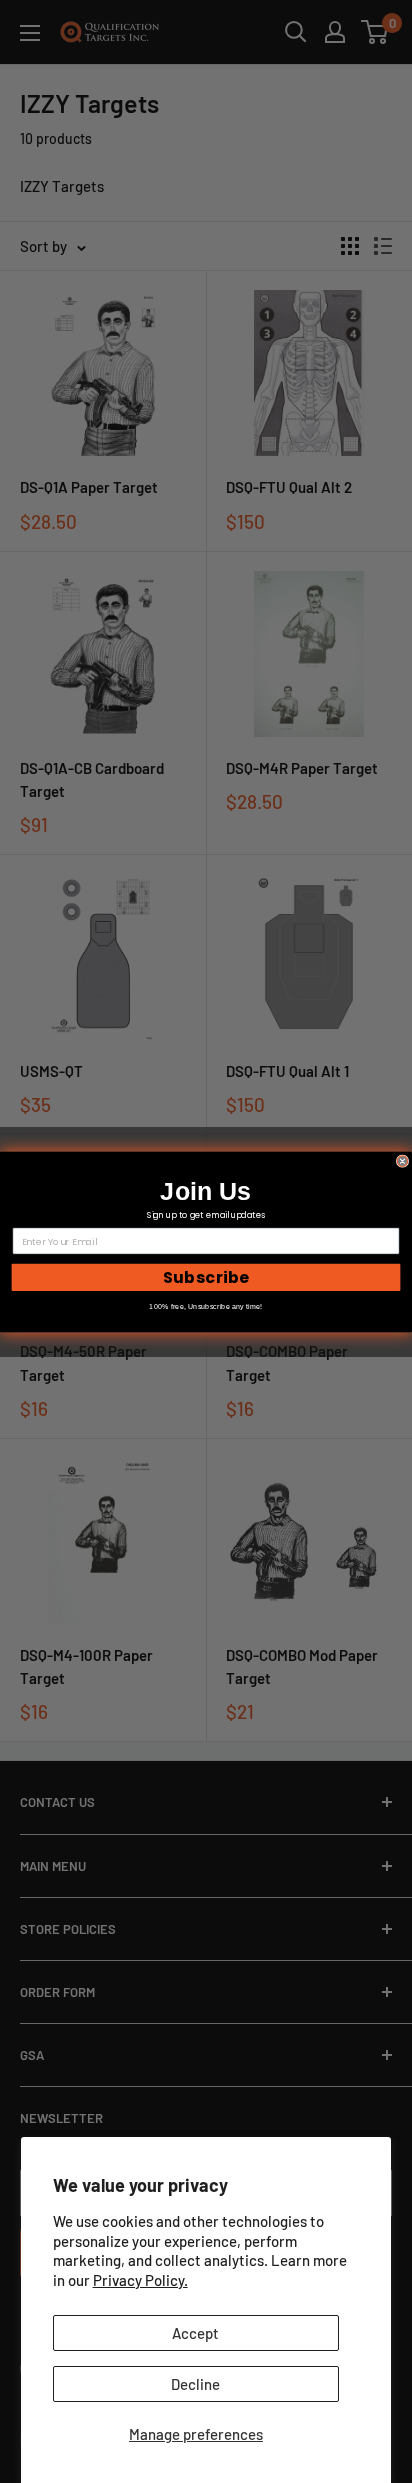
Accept (195, 2333)
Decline (195, 2384)
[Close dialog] (402, 1160)
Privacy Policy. (140, 2280)
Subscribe (206, 1276)
